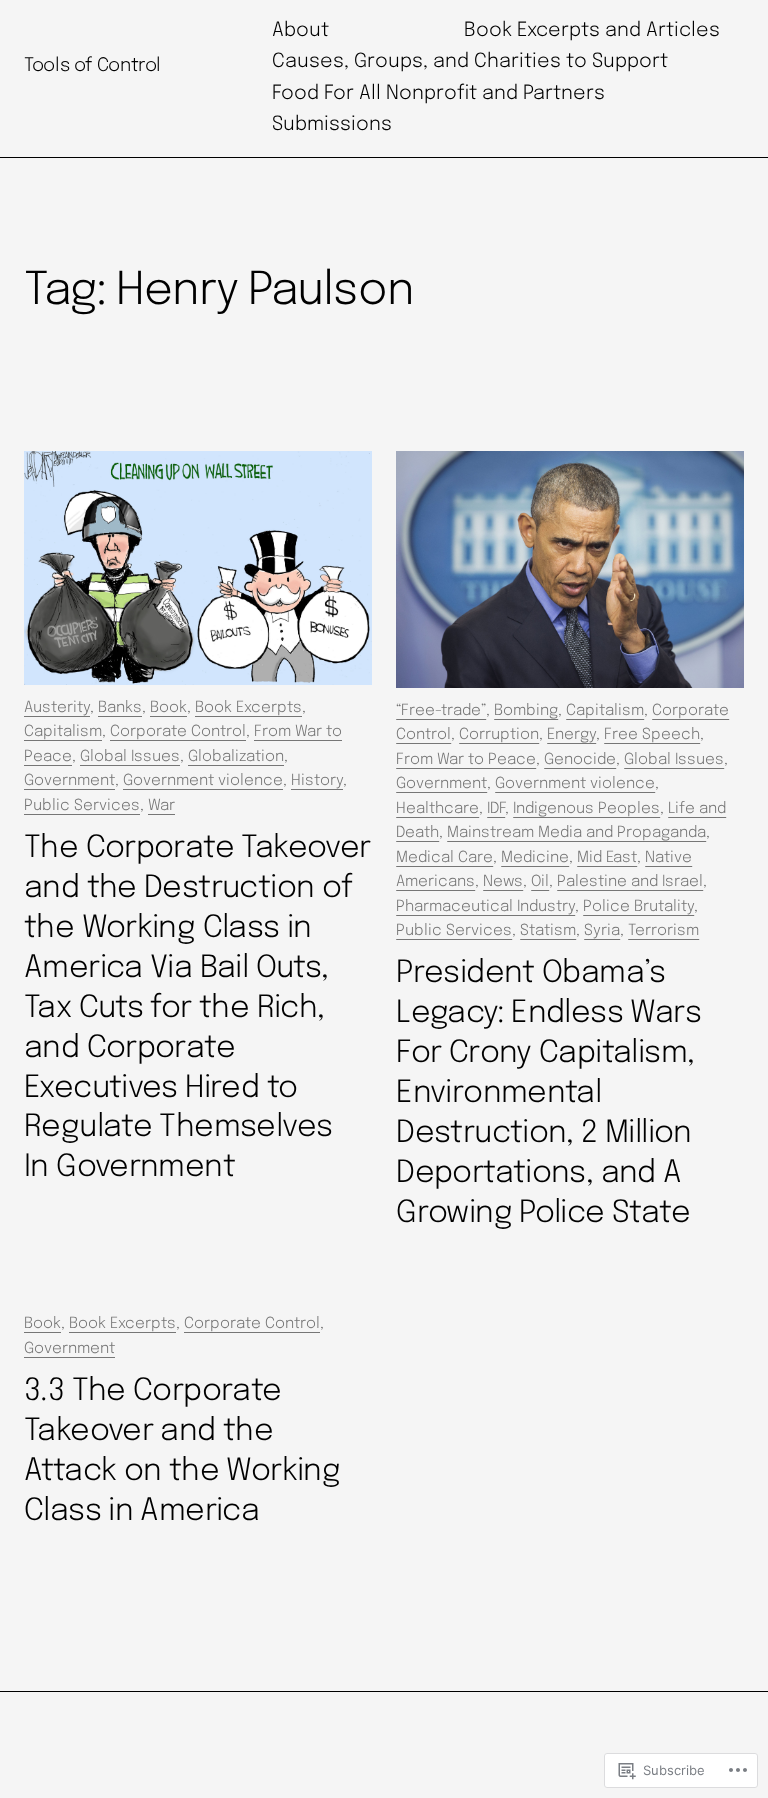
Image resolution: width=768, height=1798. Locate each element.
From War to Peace (466, 760)
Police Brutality (638, 907)
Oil (540, 882)
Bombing (526, 711)
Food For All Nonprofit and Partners (438, 94)
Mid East (607, 858)
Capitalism (63, 732)
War (161, 806)
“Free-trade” (441, 711)
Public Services (82, 806)
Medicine (535, 858)
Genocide (580, 760)
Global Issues (130, 757)
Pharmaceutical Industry (485, 907)
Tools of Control (92, 65)
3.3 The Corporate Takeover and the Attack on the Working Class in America (182, 1451)
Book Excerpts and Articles (592, 31)
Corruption (499, 735)
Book (168, 708)
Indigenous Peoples (586, 809)
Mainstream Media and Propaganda (576, 833)
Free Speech (652, 735)
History (317, 781)
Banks (120, 708)
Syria (602, 931)
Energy (571, 735)
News (503, 882)
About (300, 31)
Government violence (203, 781)
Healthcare (437, 809)
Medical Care (444, 858)
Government (69, 781)
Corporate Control (178, 732)
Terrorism (663, 931)
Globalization (236, 757)
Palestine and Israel (630, 882)
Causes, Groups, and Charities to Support (470, 62)
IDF (496, 809)
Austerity (57, 708)
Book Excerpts (248, 708)
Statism (548, 931)
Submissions (332, 125)
